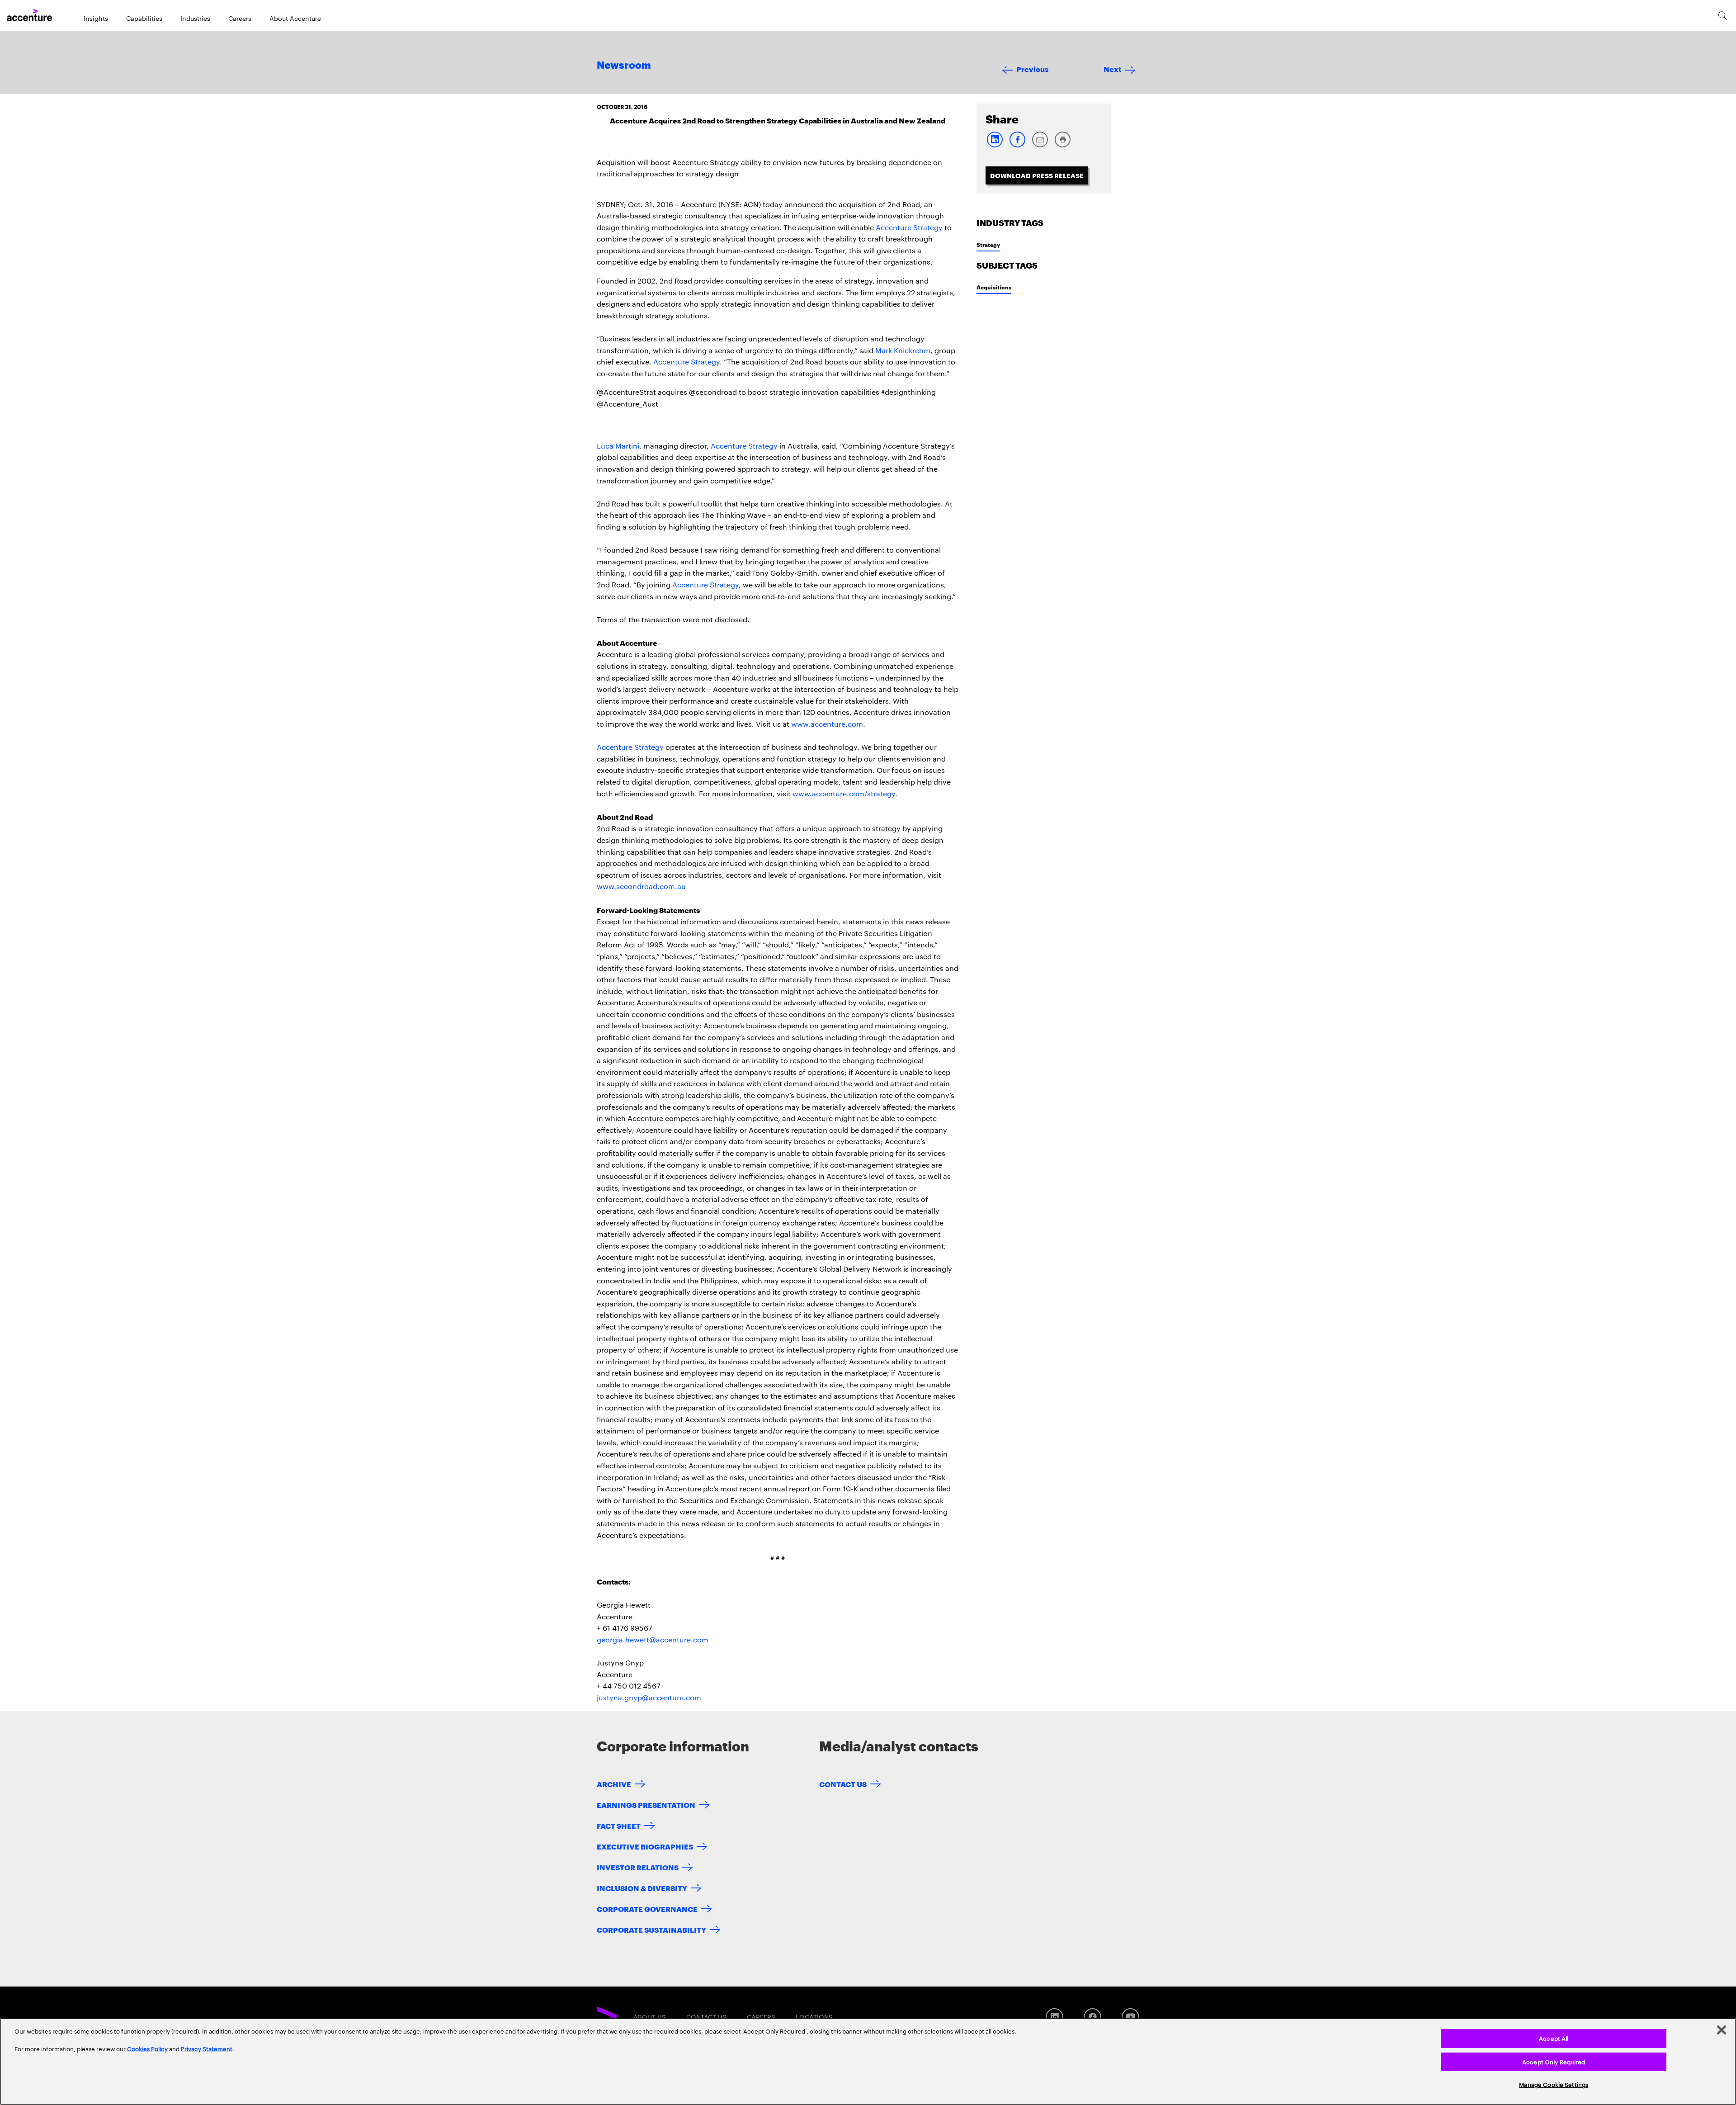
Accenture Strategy (909, 227)
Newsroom (624, 66)
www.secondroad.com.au (641, 886)
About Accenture (295, 18)
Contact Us (843, 1784)
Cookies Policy (147, 2048)
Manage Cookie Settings (1554, 2084)
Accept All (1554, 2038)
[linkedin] (995, 145)
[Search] (1723, 15)
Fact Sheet (619, 1825)
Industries (195, 18)
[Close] (1722, 2030)
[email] (1040, 145)
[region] (868, 2061)
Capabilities (144, 18)
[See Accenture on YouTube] (1130, 2017)
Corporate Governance (647, 1909)
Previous (1032, 69)
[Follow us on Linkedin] (1054, 2017)
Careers (240, 18)
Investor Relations (638, 1867)
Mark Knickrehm (903, 350)
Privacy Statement (207, 2048)
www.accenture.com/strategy (844, 793)
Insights (96, 18)
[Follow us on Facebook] (1092, 2017)
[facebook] (1017, 145)
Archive (614, 1784)
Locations (814, 2017)
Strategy (988, 244)
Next (1112, 69)
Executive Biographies (645, 1846)
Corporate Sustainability (651, 1929)
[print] (1062, 145)
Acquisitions (994, 287)
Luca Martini (618, 446)
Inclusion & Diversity (642, 1888)
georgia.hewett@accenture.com (653, 1639)
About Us (650, 2017)
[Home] (29, 15)
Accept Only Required (1554, 2062)
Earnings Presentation (646, 1805)
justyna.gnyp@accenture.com (649, 1697)
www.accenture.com (827, 724)
